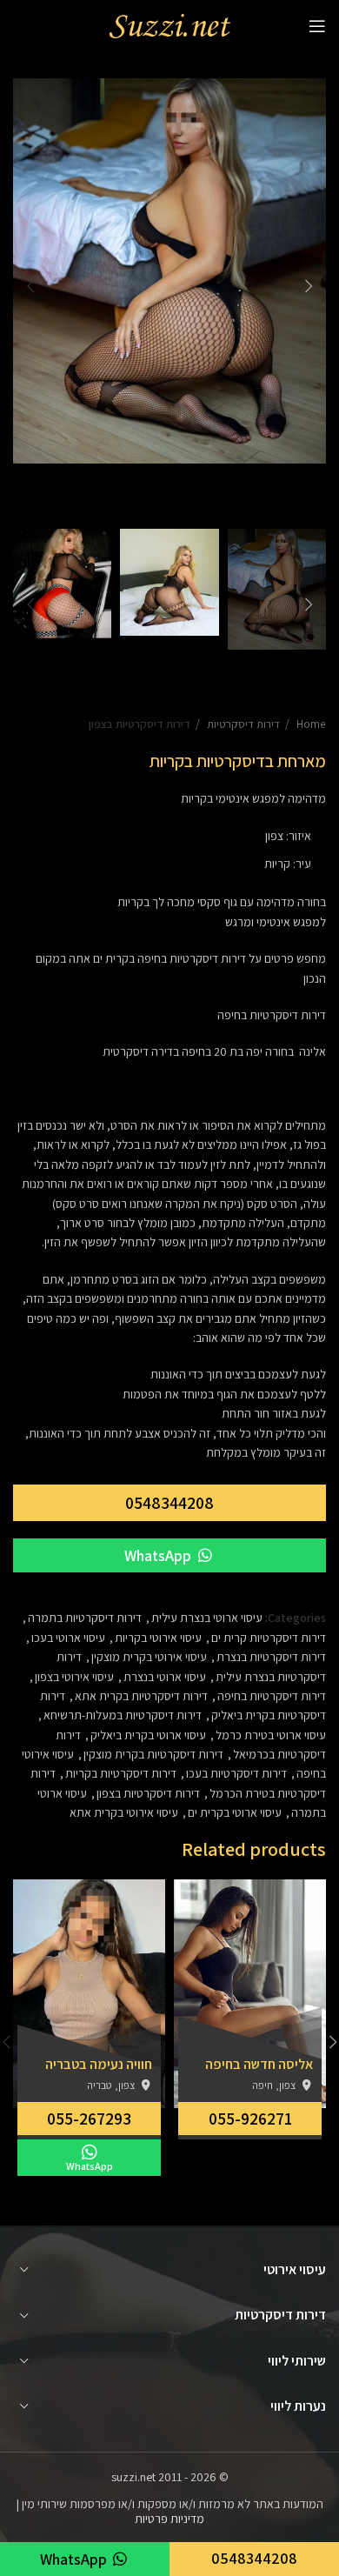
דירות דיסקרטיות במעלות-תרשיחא (123, 1715)
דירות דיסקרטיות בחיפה (192, 958)
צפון (274, 836)
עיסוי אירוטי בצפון (74, 1677)
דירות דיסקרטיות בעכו (236, 1773)
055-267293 (89, 2119)
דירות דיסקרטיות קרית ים (269, 1638)
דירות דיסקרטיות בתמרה (85, 1618)
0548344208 (169, 1503)
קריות (277, 864)
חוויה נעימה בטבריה (99, 2065)
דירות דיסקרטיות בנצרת (271, 1657)
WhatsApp (160, 1555)
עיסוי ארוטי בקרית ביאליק (148, 1735)
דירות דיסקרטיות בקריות (121, 1773)
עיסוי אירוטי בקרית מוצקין (149, 1657)
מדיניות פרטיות (169, 2519)
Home (310, 724)
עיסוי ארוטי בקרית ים (235, 1812)
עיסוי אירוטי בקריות (158, 1638)
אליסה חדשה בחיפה (259, 2065)
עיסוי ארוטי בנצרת (165, 1677)
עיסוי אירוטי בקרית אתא (124, 1812)
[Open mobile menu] (317, 26)
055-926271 (250, 2119)
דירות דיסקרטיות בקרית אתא (141, 1696)
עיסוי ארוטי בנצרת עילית (207, 1618)
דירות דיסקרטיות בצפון (140, 724)
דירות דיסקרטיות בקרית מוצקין (153, 1754)
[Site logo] (169, 25)
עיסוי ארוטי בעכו (68, 1638)
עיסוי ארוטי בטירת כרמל (271, 1735)
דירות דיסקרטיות (242, 724)
